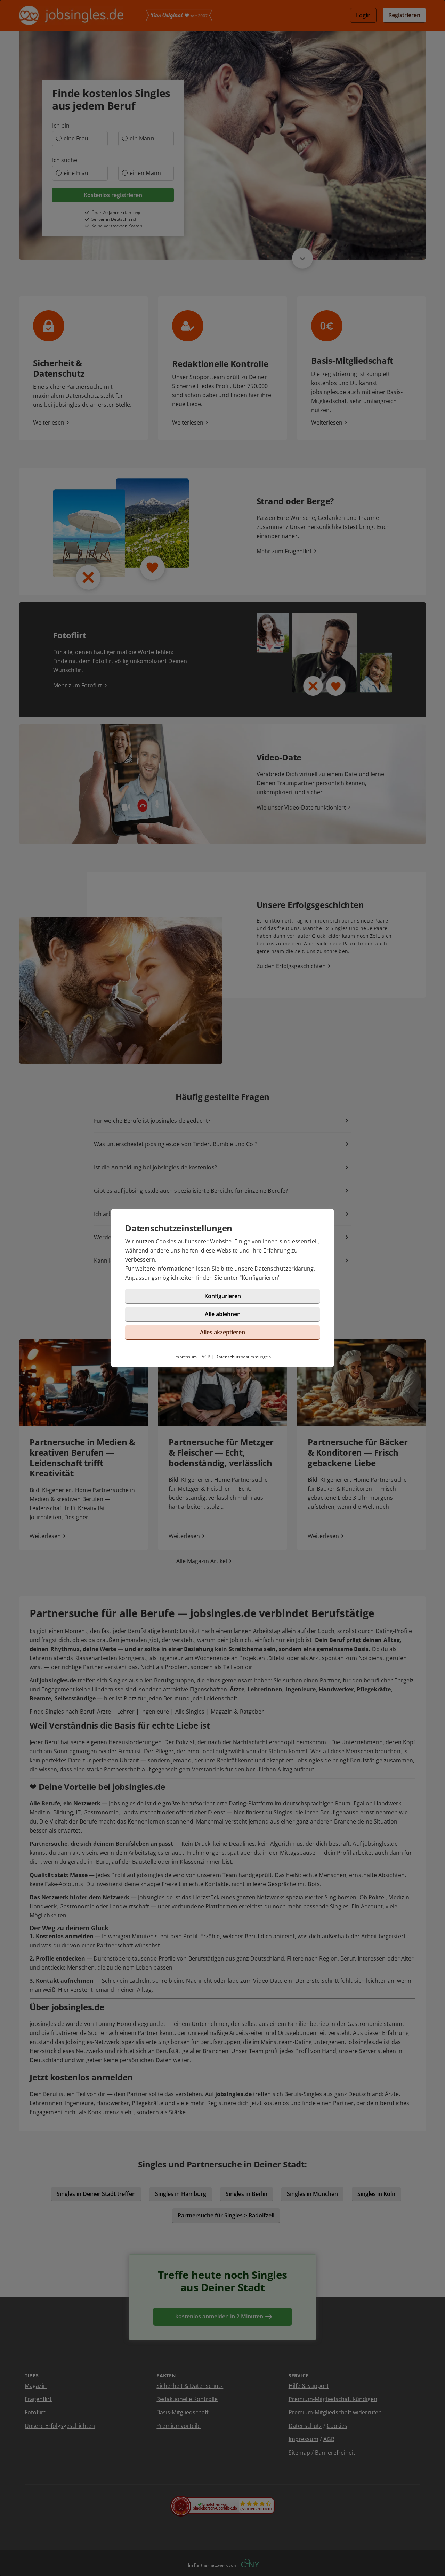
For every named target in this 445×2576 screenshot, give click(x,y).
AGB (206, 1357)
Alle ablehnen (223, 1314)
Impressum (185, 1357)
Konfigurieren (260, 1278)
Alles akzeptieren (222, 1332)
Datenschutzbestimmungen (243, 1357)
